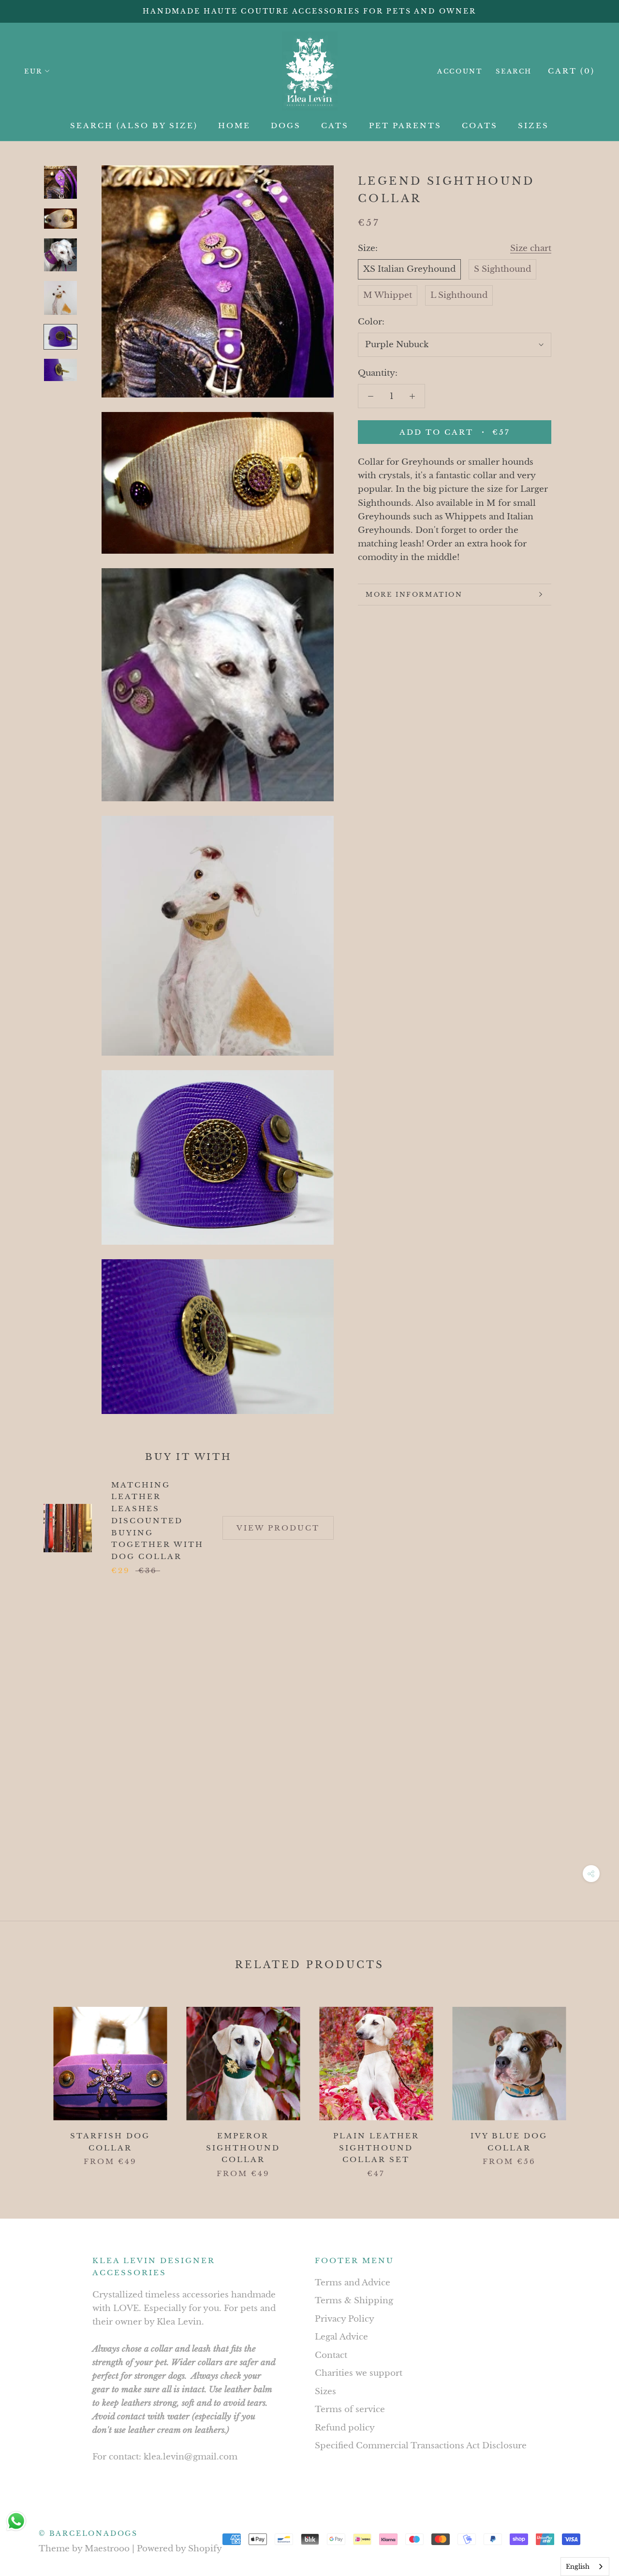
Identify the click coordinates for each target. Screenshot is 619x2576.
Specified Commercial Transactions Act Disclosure (421, 2446)
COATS (480, 125)
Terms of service (350, 2409)
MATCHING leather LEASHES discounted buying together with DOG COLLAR (157, 1521)
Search (514, 71)
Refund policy (345, 2428)
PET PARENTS (405, 125)
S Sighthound (502, 269)
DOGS (286, 125)
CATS (335, 125)
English (578, 2567)
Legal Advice (341, 2337)
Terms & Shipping (354, 2301)
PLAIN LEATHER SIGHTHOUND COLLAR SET (376, 2148)
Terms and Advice (353, 2283)
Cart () (571, 71)
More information (414, 595)
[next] (589, 2083)
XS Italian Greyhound (409, 269)
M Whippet (388, 295)
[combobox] (585, 2567)
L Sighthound (459, 295)
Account (460, 71)
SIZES (533, 125)
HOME (234, 125)
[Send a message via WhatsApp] (16, 2521)
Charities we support (359, 2373)
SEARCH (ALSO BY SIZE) (134, 125)
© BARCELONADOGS (88, 2533)
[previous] (30, 2083)
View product (278, 1528)
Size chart (531, 248)
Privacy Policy (345, 2319)
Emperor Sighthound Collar (243, 2148)
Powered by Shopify (179, 2549)
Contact (331, 2355)
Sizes (325, 2392)
